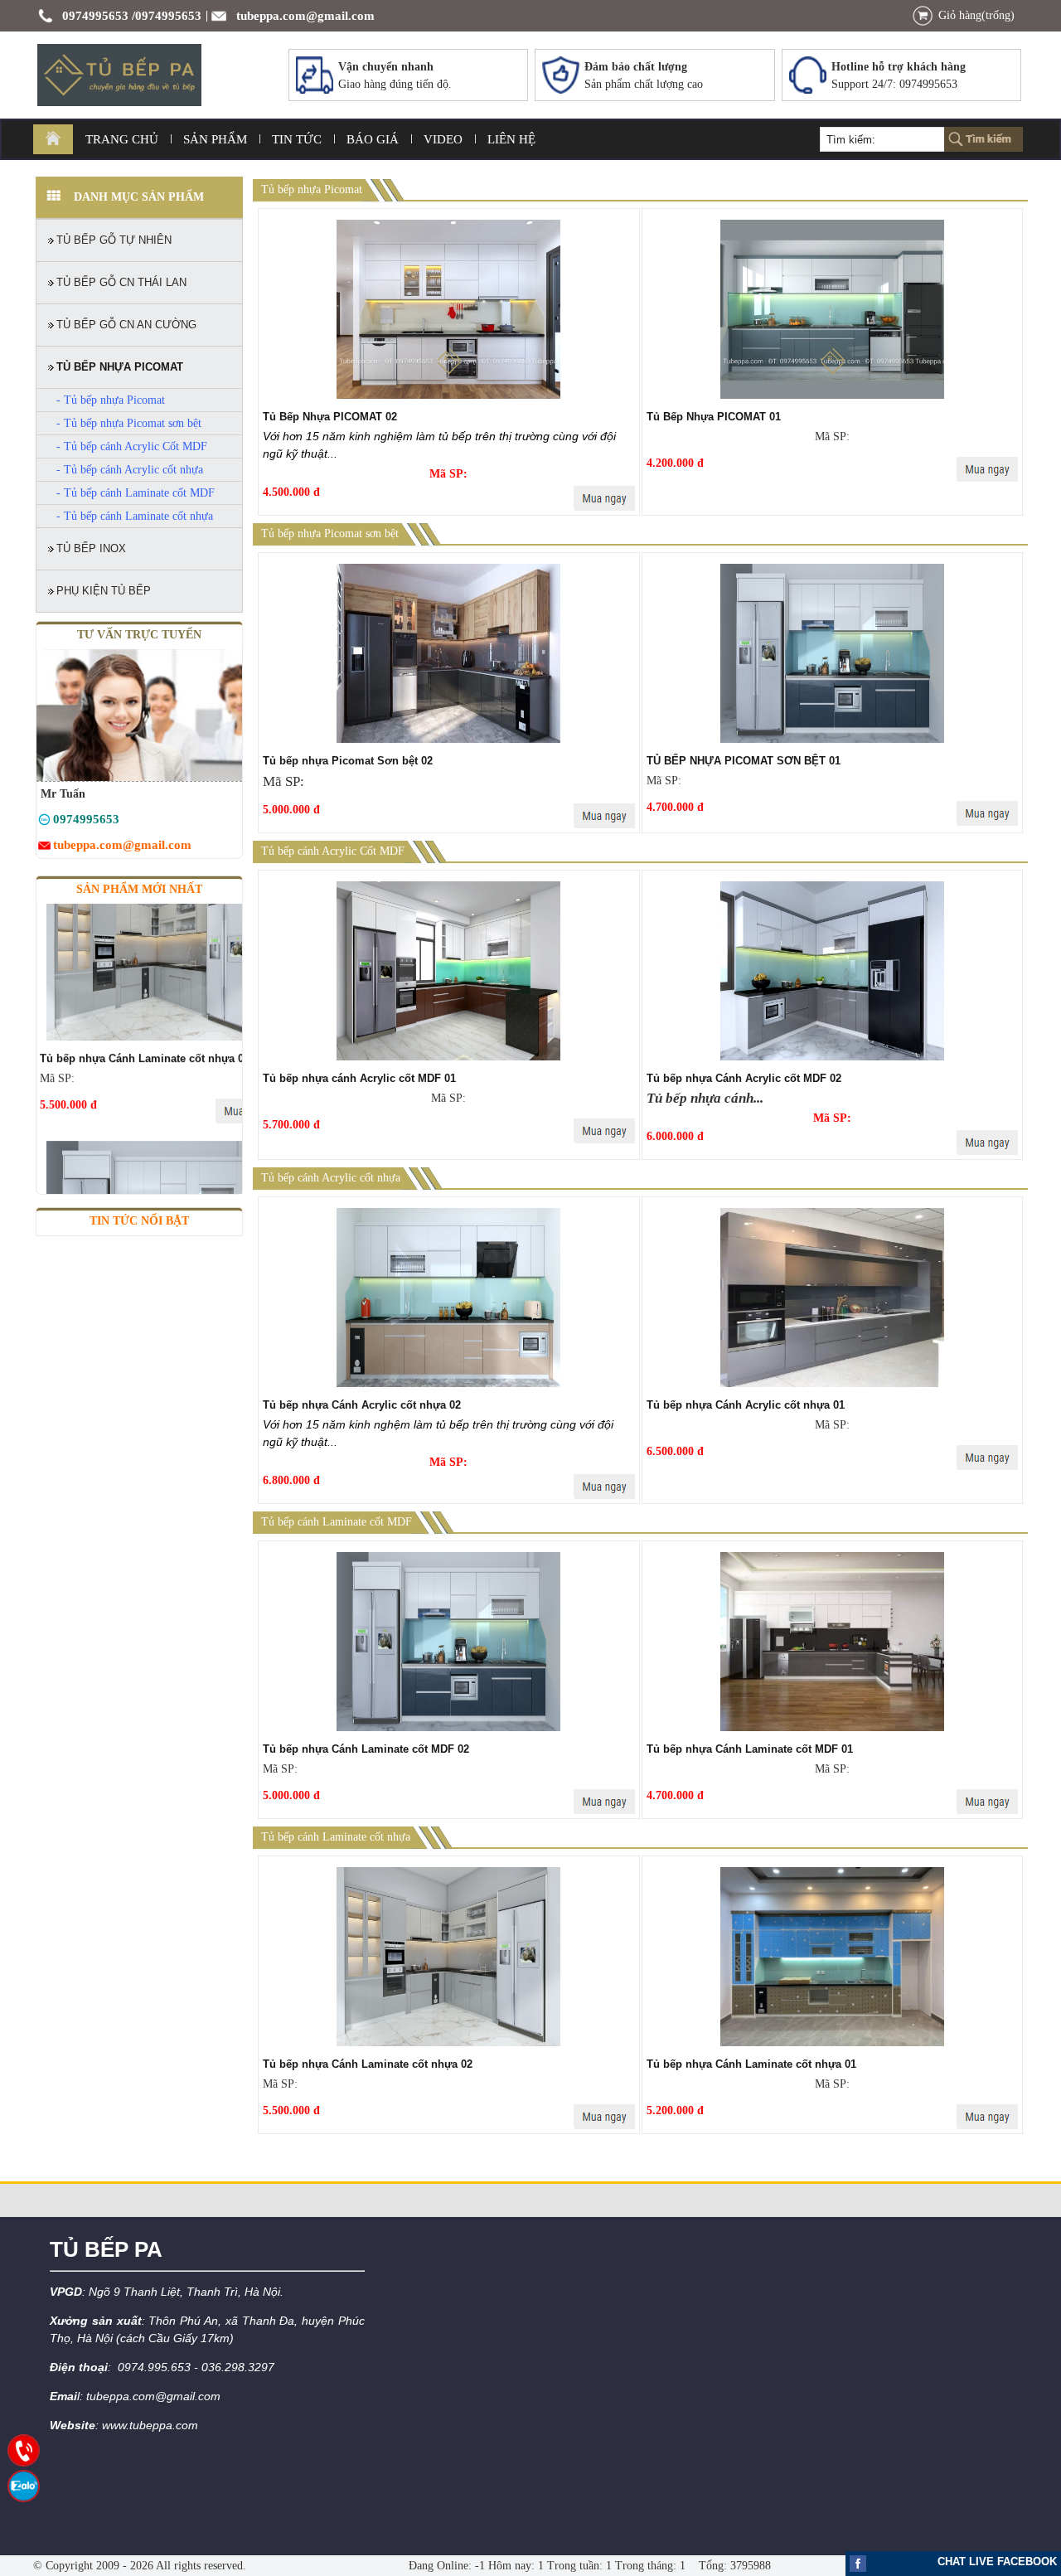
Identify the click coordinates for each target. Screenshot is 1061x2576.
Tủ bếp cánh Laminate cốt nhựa (336, 1837)
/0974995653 (167, 16)
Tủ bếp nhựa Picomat (312, 189)
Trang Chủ (122, 139)
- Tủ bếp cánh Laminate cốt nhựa (135, 516)
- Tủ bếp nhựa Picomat (111, 400)
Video (443, 139)
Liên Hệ (511, 139)
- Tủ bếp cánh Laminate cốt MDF (136, 493)
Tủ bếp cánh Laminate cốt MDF (337, 1522)
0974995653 (95, 16)
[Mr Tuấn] (44, 822)
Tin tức (297, 139)
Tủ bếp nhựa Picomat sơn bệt (330, 534)
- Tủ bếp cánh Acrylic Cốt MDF (132, 446)
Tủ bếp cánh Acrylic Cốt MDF (333, 851)
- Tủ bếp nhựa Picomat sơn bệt (129, 423)
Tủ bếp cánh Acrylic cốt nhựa (331, 1178)
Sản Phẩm (215, 139)
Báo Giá (373, 139)
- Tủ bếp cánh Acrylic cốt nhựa (130, 470)
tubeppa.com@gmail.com (305, 16)
